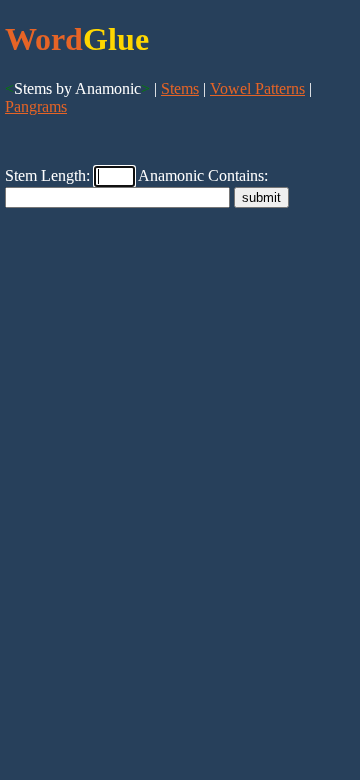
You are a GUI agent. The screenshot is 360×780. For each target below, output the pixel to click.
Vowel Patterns (257, 88)
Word (44, 39)
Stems (180, 88)
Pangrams (36, 106)
